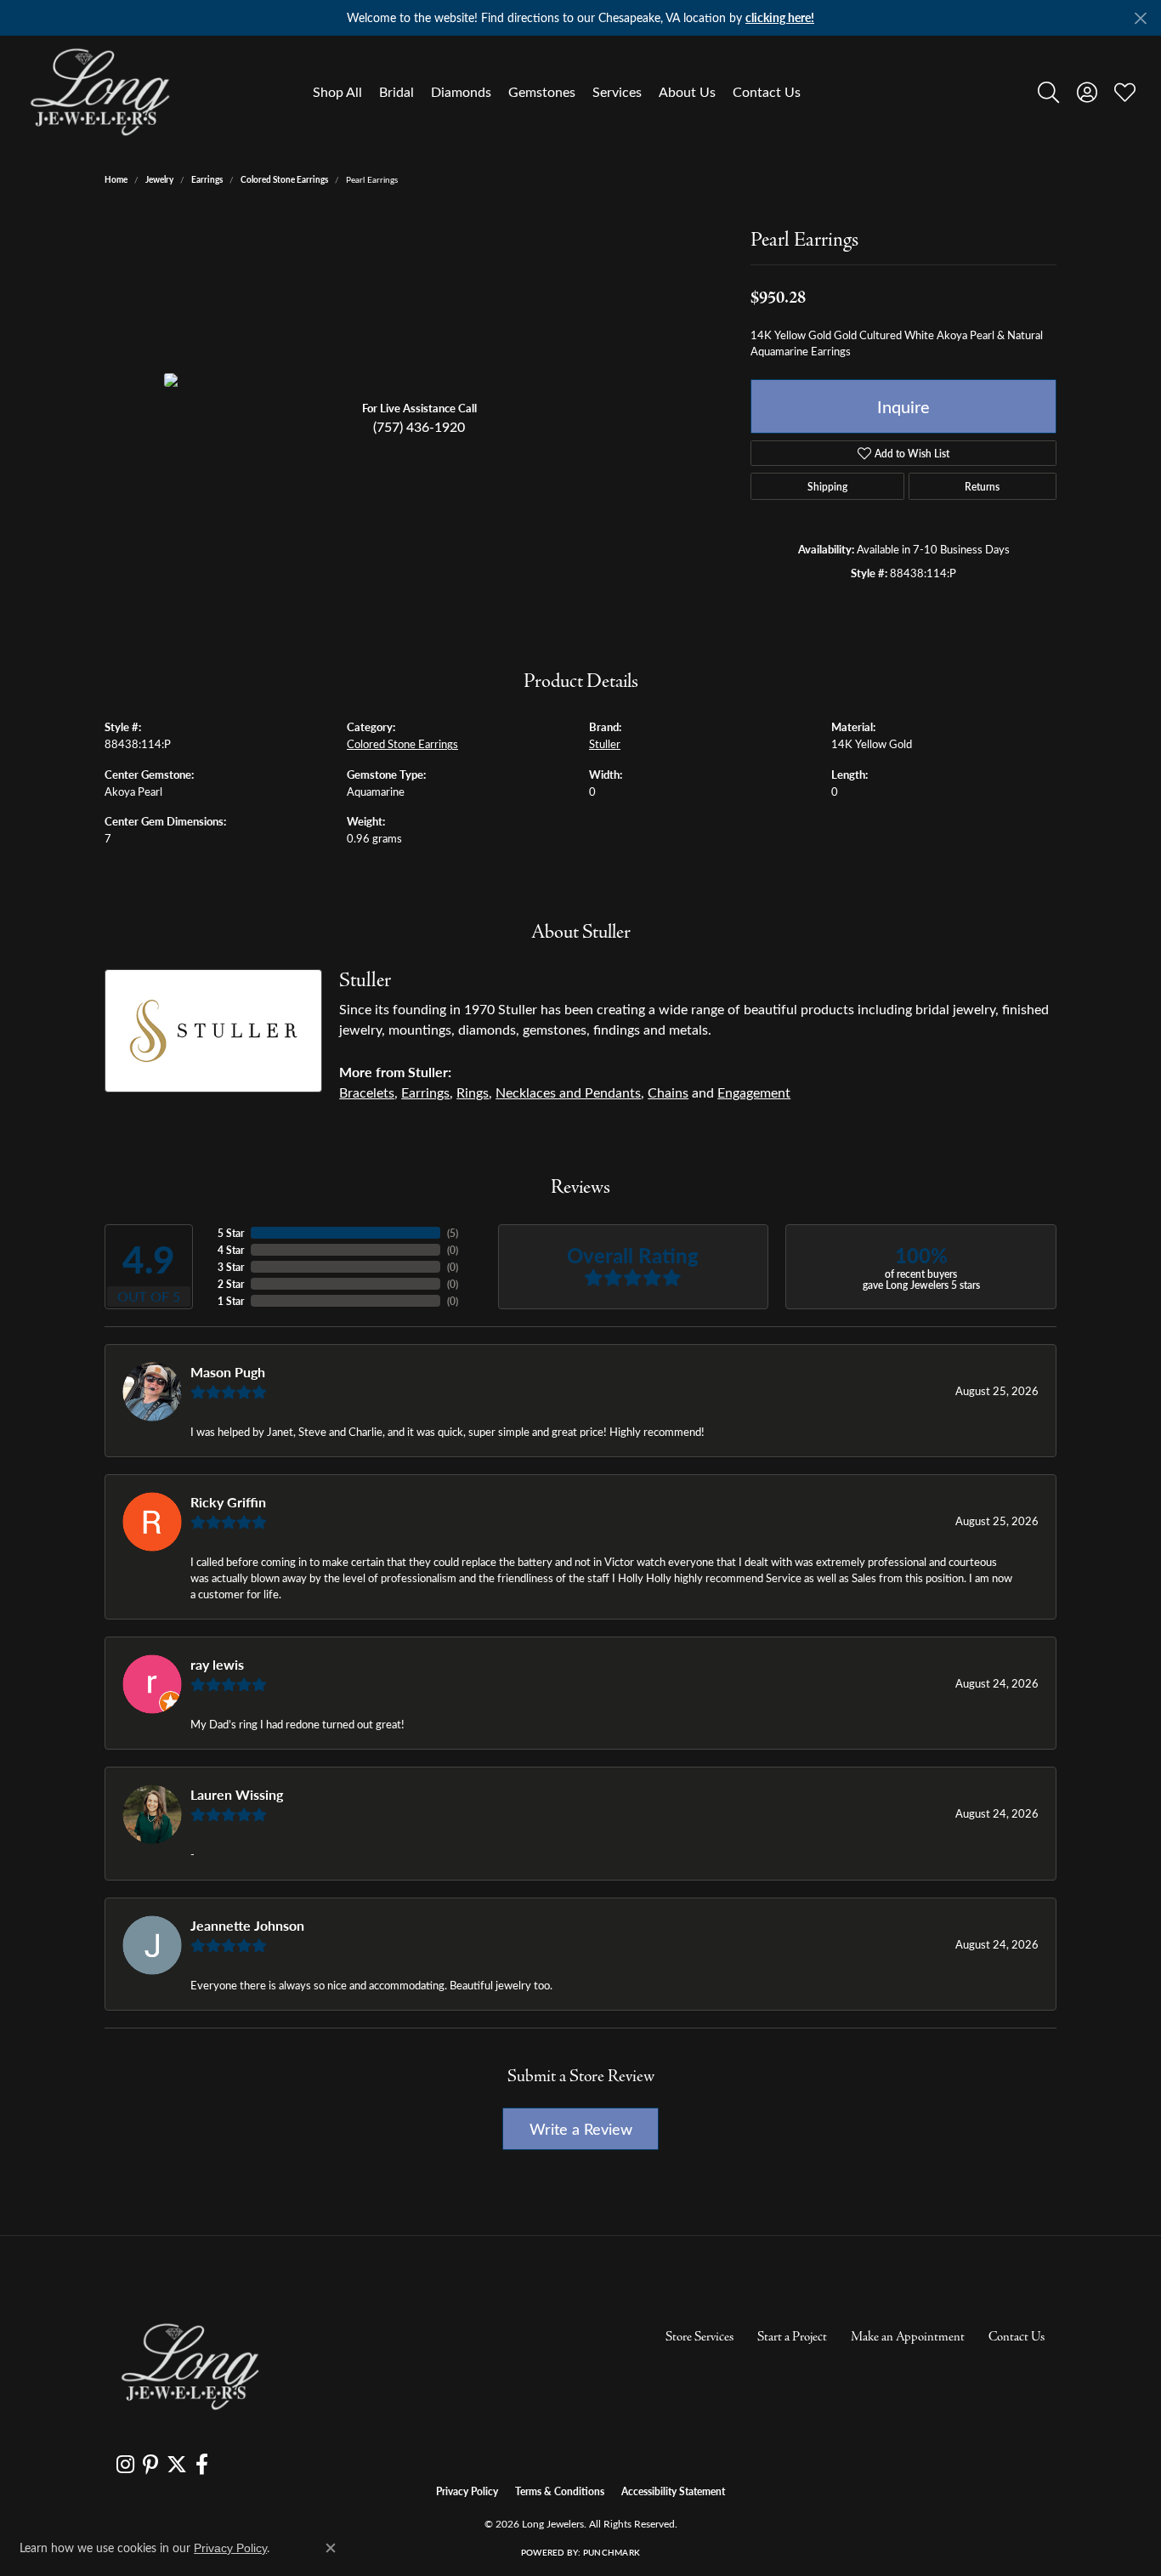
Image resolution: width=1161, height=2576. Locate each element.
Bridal (396, 91)
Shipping (827, 486)
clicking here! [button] (780, 17)
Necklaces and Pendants (568, 1092)
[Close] (1140, 18)
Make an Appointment (908, 2337)
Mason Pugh (228, 1372)
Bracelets (367, 1092)
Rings (473, 1092)
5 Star (231, 1233)
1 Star (231, 1301)
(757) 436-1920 (419, 426)
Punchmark (612, 2552)
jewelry (159, 179)
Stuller (605, 743)
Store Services (699, 2337)
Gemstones (542, 91)
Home (116, 179)
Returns (982, 486)
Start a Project (792, 2337)
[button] (1048, 92)
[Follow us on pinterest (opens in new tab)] (150, 2465)
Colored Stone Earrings (284, 179)
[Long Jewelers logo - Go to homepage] (99, 92)
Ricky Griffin (228, 1502)
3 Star (231, 1267)
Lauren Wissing (237, 1794)
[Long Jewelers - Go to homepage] (190, 2366)
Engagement (754, 1092)
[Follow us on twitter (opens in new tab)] (177, 2465)
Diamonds (461, 91)
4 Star (231, 1250)
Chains (668, 1092)
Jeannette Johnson (247, 1925)
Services (617, 91)
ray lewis (217, 1664)
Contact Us (767, 91)
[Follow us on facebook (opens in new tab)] (202, 2465)
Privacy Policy (467, 2491)
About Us (687, 91)
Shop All (337, 91)
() (453, 1233)
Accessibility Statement (673, 2491)
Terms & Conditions (560, 2491)
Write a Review (581, 2128)
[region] (419, 380)
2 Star (231, 1284)
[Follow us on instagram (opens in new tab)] (125, 2465)
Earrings (207, 179)
